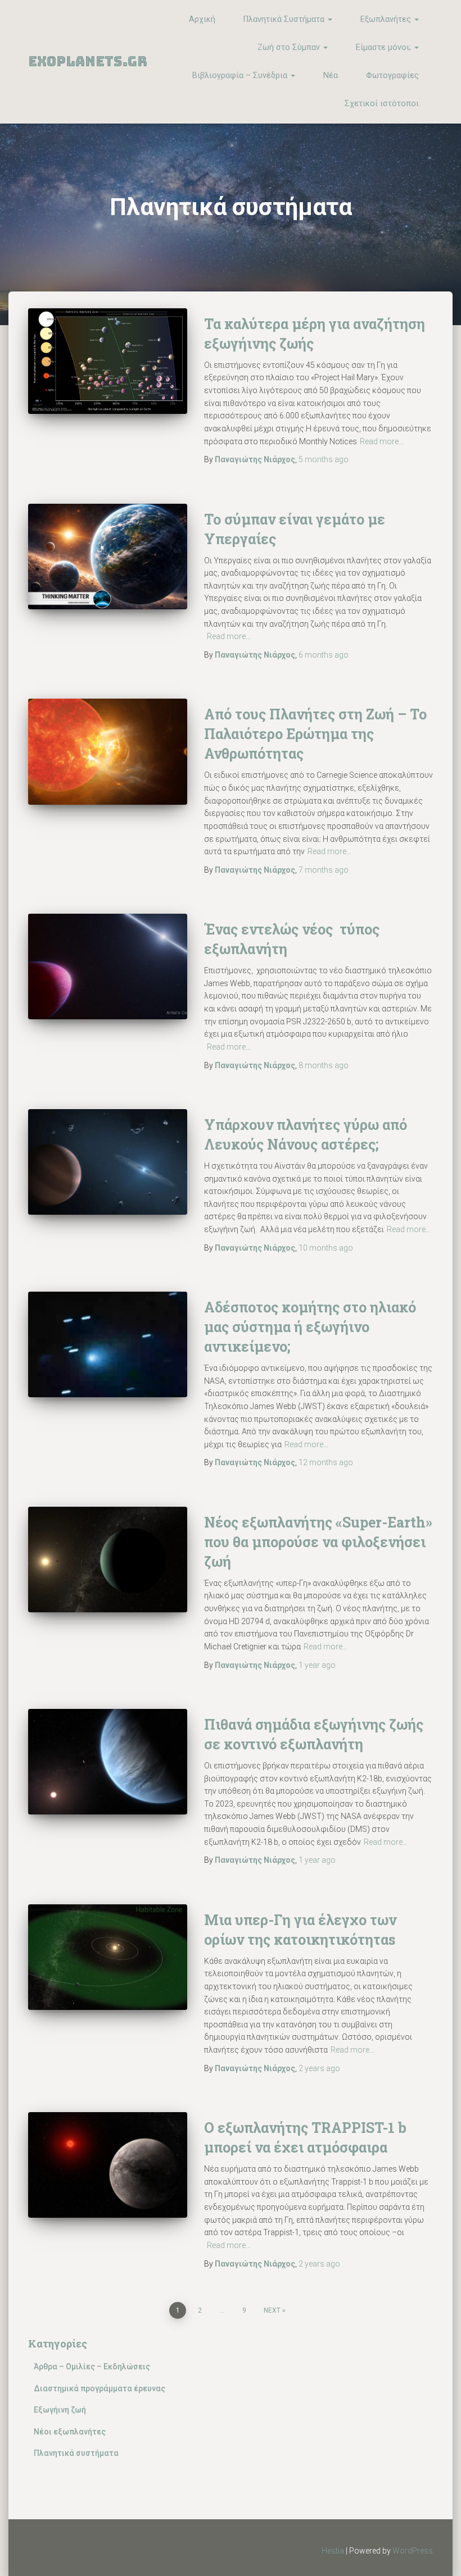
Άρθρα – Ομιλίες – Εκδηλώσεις (92, 2367)
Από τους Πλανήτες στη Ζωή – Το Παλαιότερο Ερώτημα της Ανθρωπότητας (315, 734)
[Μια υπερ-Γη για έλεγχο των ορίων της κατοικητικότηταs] (108, 1957)
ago (324, 459)
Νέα (331, 76)
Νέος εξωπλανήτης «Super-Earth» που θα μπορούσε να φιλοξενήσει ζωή (318, 1542)
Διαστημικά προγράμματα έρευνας (100, 2388)
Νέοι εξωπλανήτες (70, 2432)
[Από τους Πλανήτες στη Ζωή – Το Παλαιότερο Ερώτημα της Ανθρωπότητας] (108, 751)
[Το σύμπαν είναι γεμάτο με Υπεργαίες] (108, 557)
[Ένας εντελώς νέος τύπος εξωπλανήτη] (108, 966)
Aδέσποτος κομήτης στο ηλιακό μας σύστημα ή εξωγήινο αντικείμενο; (310, 1327)
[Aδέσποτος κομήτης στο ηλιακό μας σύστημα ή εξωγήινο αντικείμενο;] (108, 1344)
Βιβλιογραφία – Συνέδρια (241, 76)
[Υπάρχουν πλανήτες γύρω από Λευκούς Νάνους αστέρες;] (108, 1162)
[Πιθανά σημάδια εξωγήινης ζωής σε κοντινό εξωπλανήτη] (108, 1762)
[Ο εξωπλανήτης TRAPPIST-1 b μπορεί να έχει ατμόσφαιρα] (108, 2165)
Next (272, 2310)
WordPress (413, 2551)
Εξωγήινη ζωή (60, 2410)
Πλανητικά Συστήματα (285, 19)
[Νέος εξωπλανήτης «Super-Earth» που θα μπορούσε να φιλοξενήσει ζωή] (108, 1560)
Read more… (382, 441)
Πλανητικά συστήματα (76, 2453)
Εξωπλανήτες (387, 19)
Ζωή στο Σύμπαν (290, 47)
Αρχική (202, 19)
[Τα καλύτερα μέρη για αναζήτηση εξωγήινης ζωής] (108, 361)
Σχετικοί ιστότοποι (382, 104)
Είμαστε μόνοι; (385, 47)
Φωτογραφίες (392, 76)
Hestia (333, 2551)
